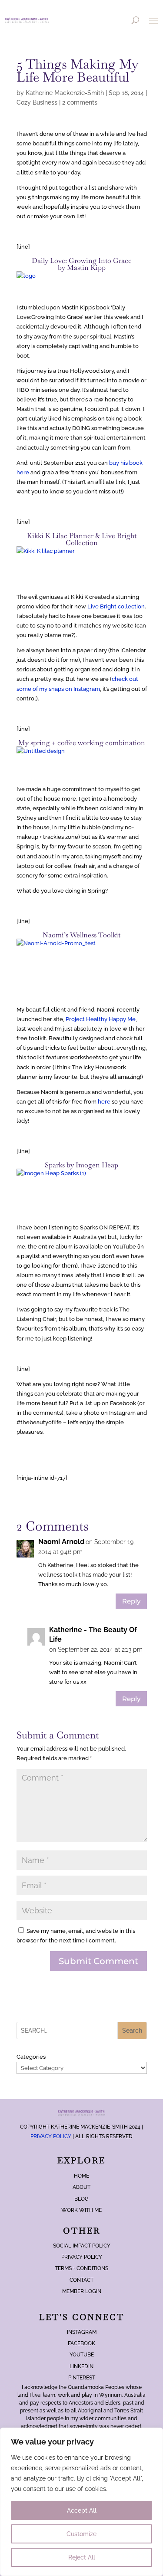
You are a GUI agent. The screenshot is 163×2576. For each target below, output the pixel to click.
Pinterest (82, 2378)
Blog (81, 2199)
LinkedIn (81, 2366)
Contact (81, 2280)
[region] (81, 2502)
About (81, 2187)
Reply (131, 1601)
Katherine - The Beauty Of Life (93, 1635)
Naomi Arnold (61, 1542)
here (104, 1102)
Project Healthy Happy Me (101, 1019)
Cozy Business (37, 102)
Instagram (82, 2332)
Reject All (82, 2557)
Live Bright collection (116, 606)
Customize (81, 2534)
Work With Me (81, 2210)
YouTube (82, 2355)
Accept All (82, 2510)
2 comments (80, 102)
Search (132, 2031)
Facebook (81, 2343)
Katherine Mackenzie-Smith (65, 93)
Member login (82, 2291)
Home (81, 2176)
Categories (31, 2057)
